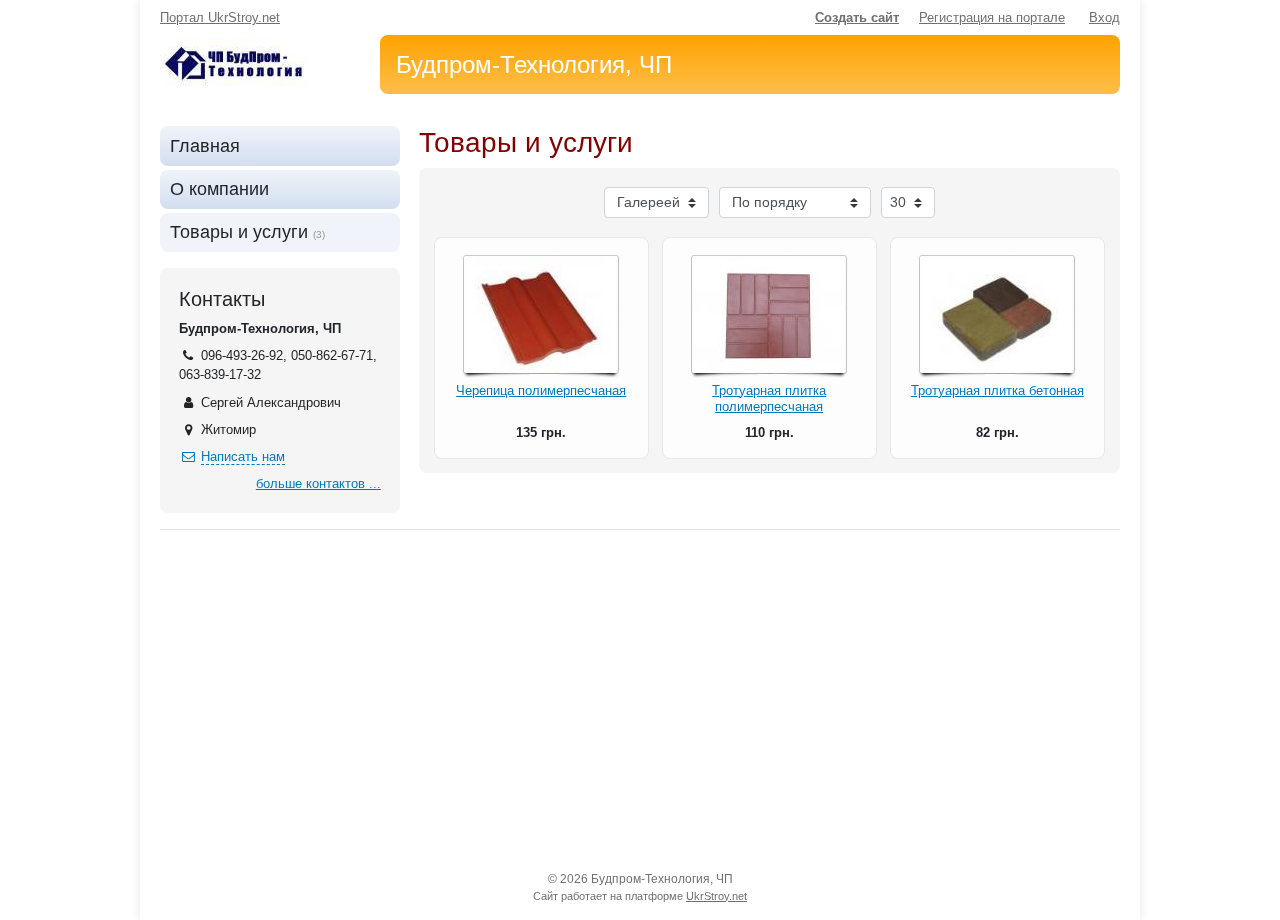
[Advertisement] (640, 700)
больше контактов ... (318, 483)
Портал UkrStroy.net (220, 17)
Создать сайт (857, 17)
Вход (1104, 17)
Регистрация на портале (992, 17)
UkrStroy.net (716, 896)
